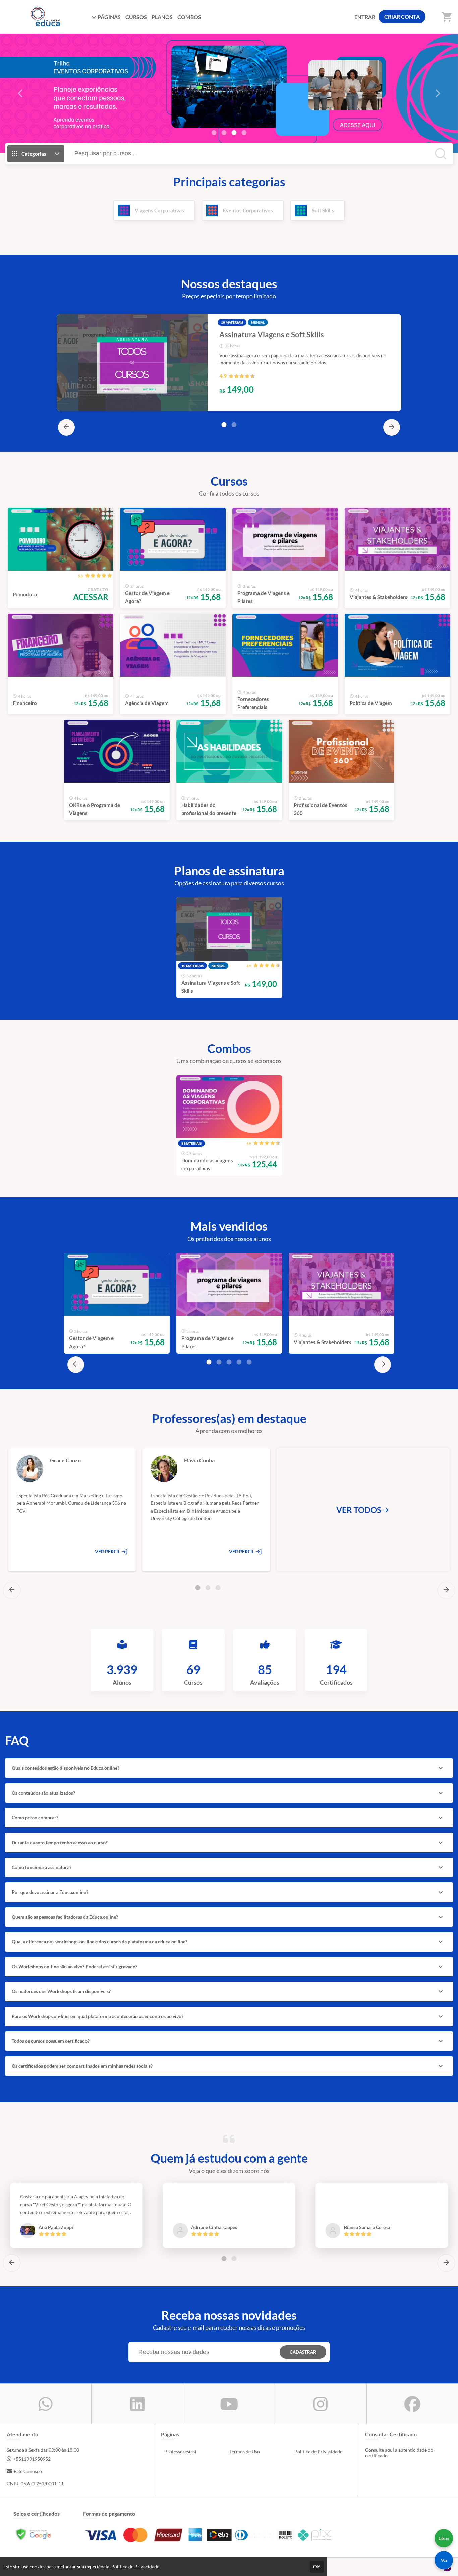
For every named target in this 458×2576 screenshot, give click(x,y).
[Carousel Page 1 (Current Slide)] (224, 425)
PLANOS (162, 17)
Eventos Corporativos (248, 210)
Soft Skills (323, 210)
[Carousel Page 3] (229, 1362)
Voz (444, 2560)
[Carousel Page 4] (244, 133)
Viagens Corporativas (159, 210)
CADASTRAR (303, 2352)
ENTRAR (365, 17)
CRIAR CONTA (402, 17)
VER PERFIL (108, 1552)
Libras (444, 2538)
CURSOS (136, 17)
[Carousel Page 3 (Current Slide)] (234, 133)
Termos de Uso (245, 2451)
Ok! (317, 2567)
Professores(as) (180, 2451)
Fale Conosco (28, 2471)
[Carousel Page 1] (214, 133)
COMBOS (189, 17)
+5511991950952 (32, 2459)
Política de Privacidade (318, 2451)
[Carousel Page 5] (249, 1362)
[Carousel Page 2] (224, 133)
